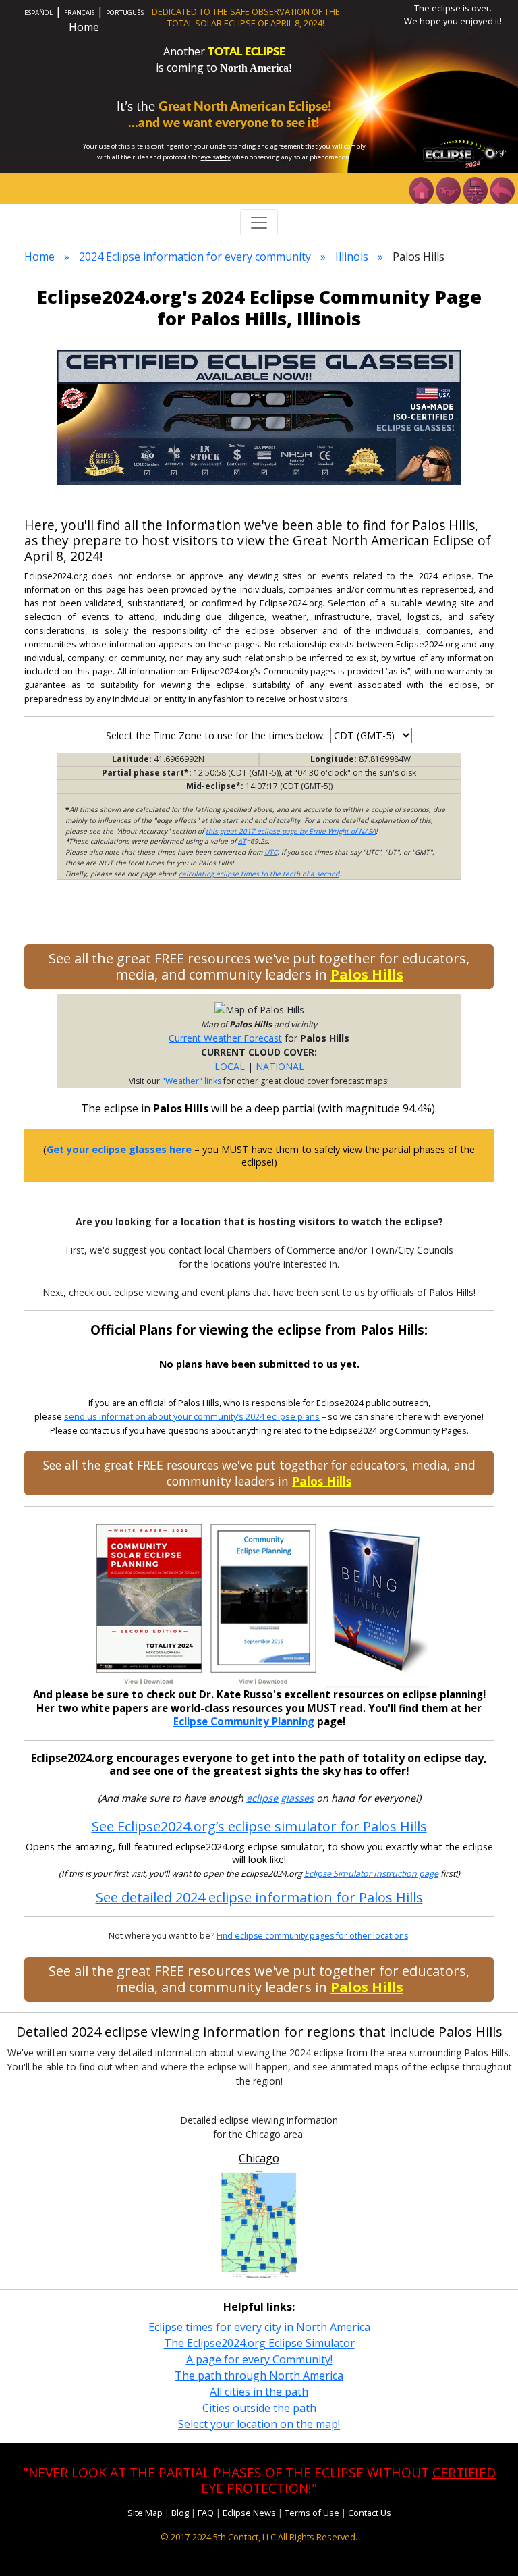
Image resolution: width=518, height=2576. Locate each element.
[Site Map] (475, 189)
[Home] (421, 189)
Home (84, 27)
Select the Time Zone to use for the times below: (217, 735)
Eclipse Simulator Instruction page (371, 1874)
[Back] (502, 189)
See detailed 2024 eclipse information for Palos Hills (259, 1897)
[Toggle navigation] (259, 223)
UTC (271, 852)
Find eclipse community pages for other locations (312, 1936)
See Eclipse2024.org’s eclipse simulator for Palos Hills (259, 1826)
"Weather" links (192, 1081)
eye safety (216, 157)
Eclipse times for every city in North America (259, 2327)
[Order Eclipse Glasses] (448, 189)
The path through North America (259, 2376)
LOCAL (230, 1066)
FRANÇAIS (79, 12)
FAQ (206, 2513)
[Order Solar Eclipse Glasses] (259, 416)
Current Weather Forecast (225, 1038)
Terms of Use (312, 2513)
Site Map (145, 2513)
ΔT (242, 841)
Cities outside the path (259, 2408)
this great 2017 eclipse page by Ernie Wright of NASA (291, 831)
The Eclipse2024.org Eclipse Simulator (259, 2343)
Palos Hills (367, 974)
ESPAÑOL (38, 12)
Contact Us (370, 2513)
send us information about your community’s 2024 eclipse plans (192, 1417)
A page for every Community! (259, 2359)
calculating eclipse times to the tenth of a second (259, 874)
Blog (180, 2513)
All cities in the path (259, 2392)
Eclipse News (249, 2513)
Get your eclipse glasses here (119, 1149)
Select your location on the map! (259, 2424)
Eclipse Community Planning (244, 1721)
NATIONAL (280, 1066)
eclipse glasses (280, 1798)
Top (488, 2545)
